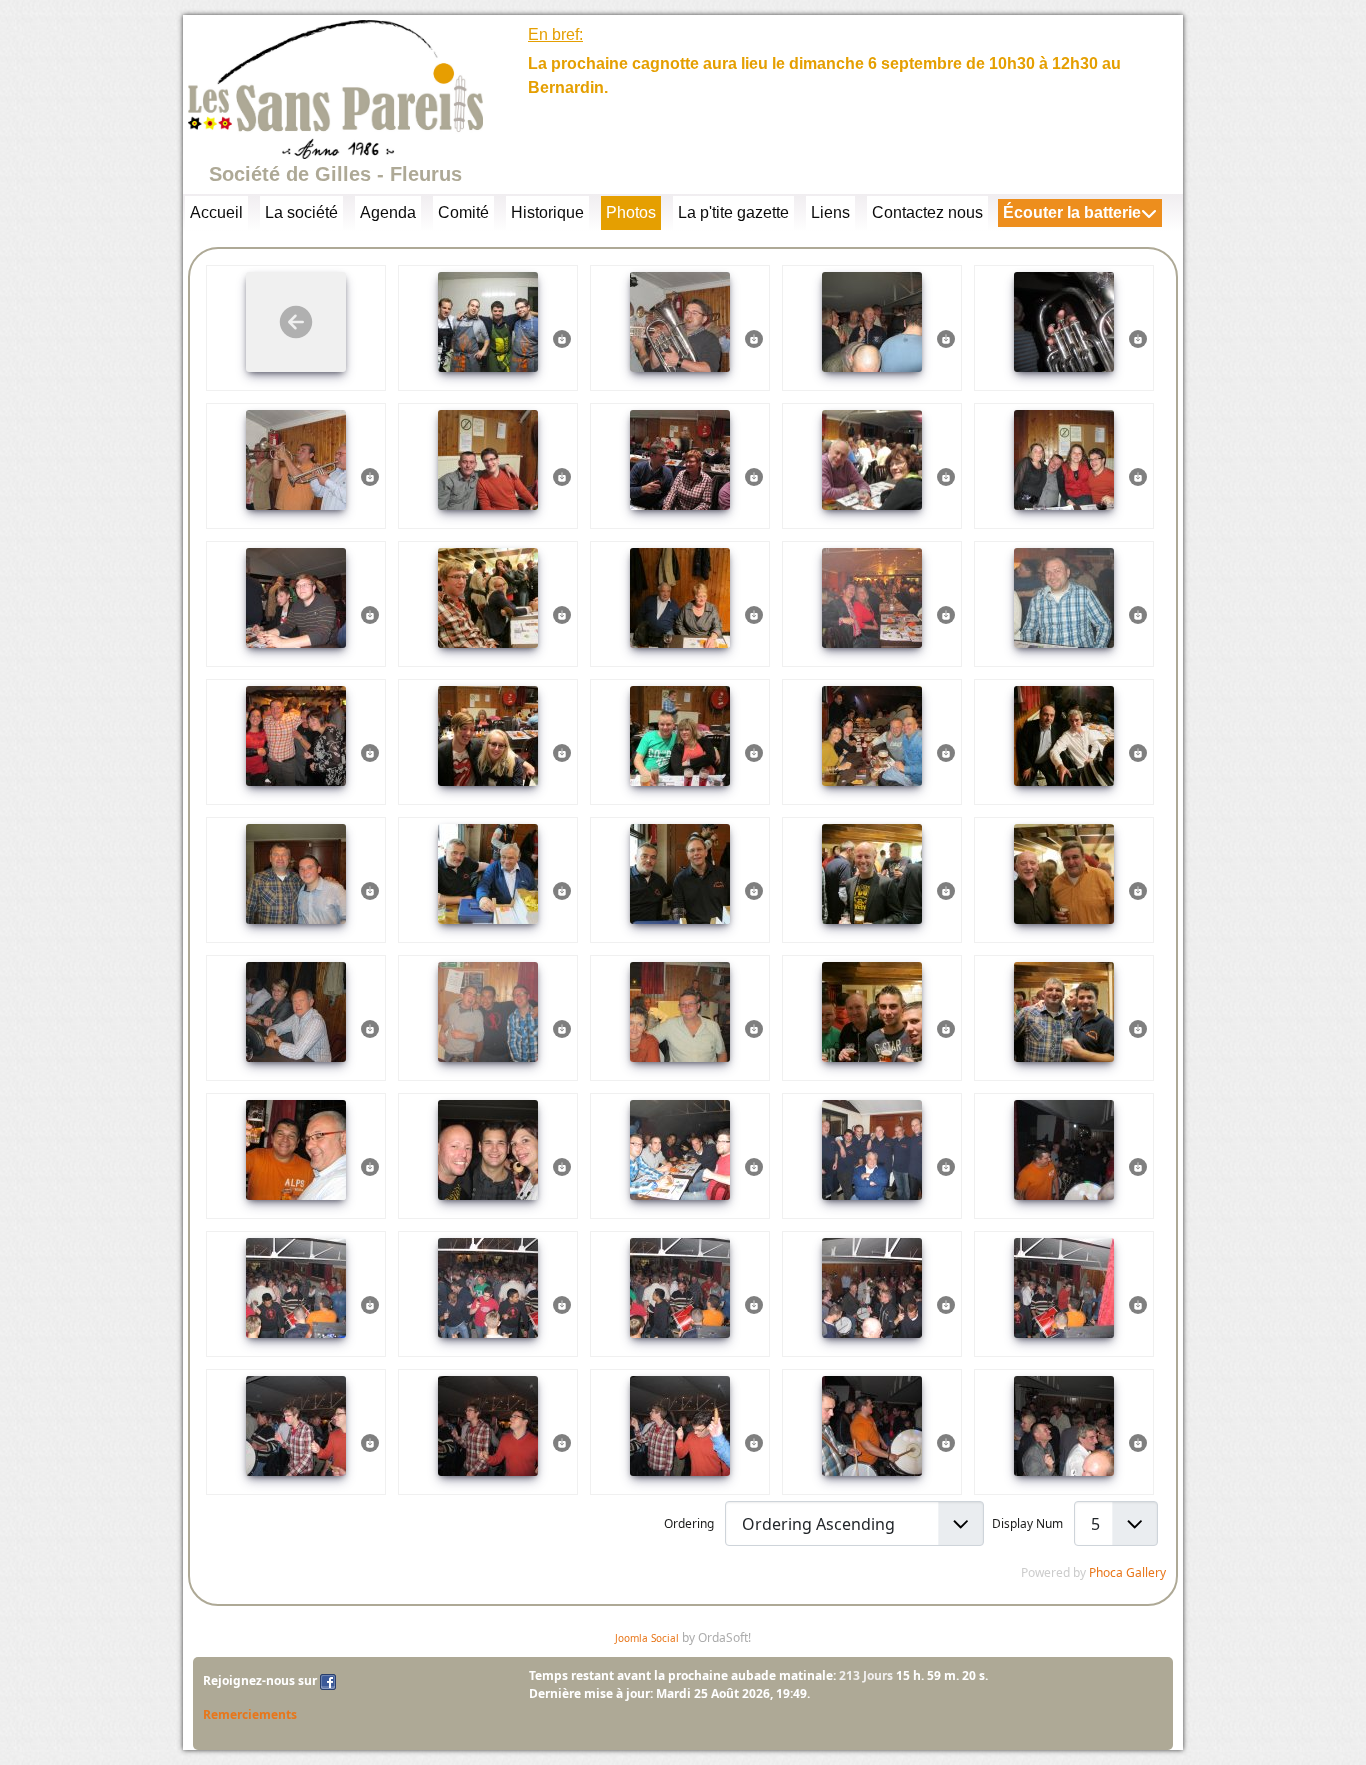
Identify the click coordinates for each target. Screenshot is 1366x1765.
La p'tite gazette (733, 212)
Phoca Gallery (1127, 1572)
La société (301, 212)
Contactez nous (927, 212)
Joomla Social (647, 1638)
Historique (547, 212)
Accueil (216, 212)
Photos (631, 212)
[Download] (562, 337)
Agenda (388, 212)
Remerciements (250, 1714)
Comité (463, 212)
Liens (830, 212)
